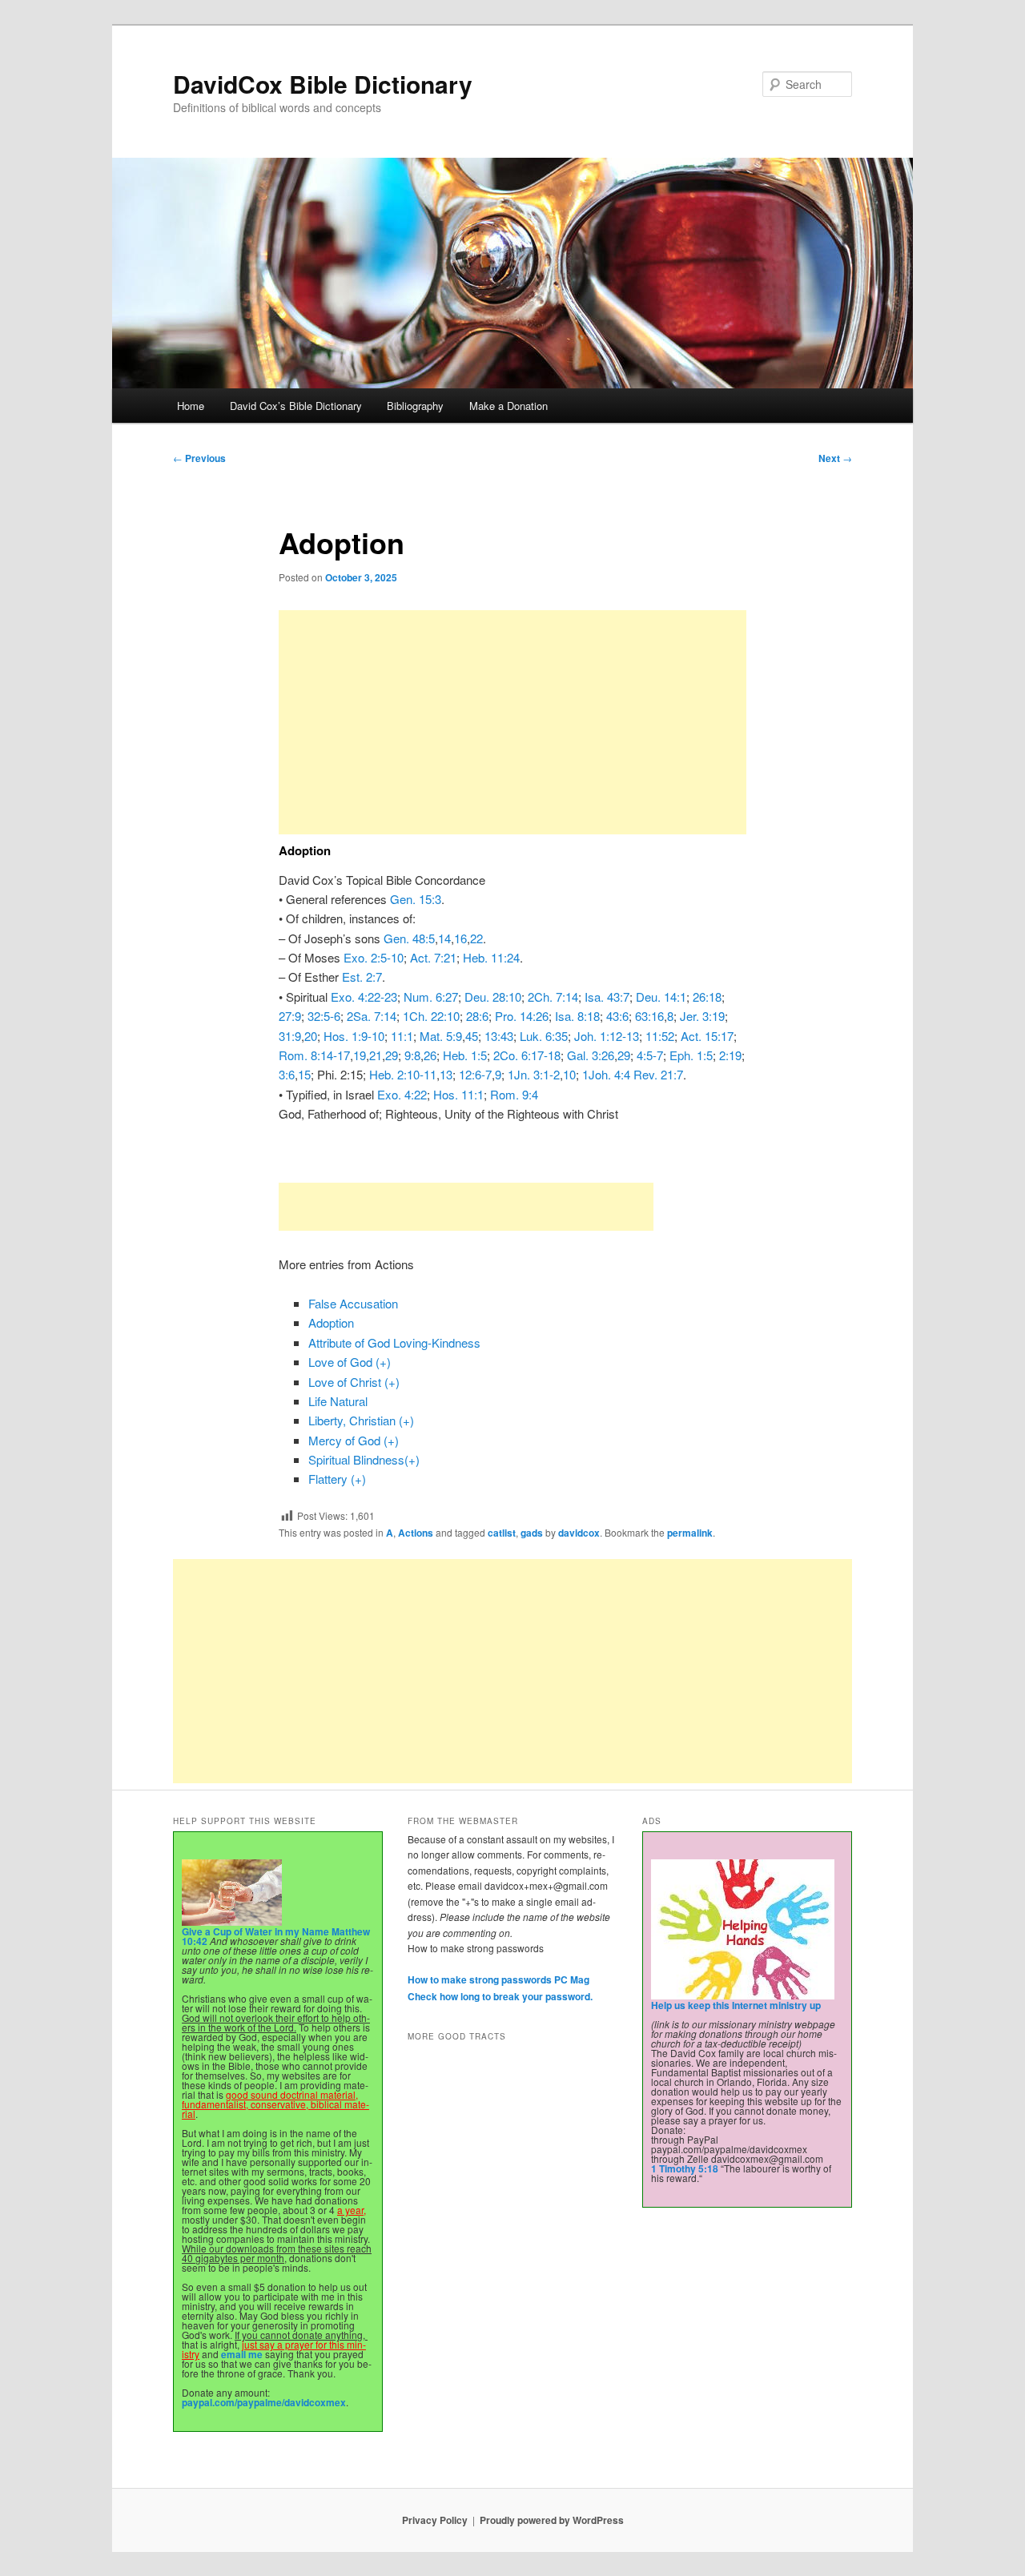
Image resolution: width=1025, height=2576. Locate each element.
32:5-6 (324, 1016)
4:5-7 (650, 1055)
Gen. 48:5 (409, 938)
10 (569, 1074)
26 (430, 1055)
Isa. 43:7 (607, 997)
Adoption (331, 1322)
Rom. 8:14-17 (314, 1055)
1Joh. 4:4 (606, 1074)
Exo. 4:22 (402, 1094)
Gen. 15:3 (416, 899)
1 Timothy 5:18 (685, 2168)
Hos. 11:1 (458, 1094)
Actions (416, 1533)
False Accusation (353, 1303)
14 (444, 938)
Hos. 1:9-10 (354, 1036)
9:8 (412, 1055)
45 (472, 1036)
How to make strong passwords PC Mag (498, 1979)
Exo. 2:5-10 (374, 957)
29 (392, 1055)
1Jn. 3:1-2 (534, 1074)
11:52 (660, 1036)
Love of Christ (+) (354, 1382)
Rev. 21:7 (658, 1074)
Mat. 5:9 (441, 1036)
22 (476, 938)
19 (360, 1055)
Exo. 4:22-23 (364, 997)
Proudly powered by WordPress (552, 2520)
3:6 (287, 1074)
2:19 (730, 1055)
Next (835, 458)
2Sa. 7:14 (372, 1016)
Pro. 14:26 (522, 1016)
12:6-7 (475, 1074)
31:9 (290, 1036)
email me (242, 2354)
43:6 (617, 1016)
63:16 (649, 1016)
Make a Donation (508, 406)
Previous (199, 458)
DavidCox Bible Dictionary (323, 84)
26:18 (707, 997)
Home (191, 406)
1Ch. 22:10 (431, 1016)
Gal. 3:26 (591, 1055)
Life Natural (338, 1401)
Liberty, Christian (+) (361, 1420)
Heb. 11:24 (491, 957)
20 (311, 1036)
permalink (690, 1533)
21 (376, 1055)
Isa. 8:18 (577, 1016)
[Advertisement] (512, 722)
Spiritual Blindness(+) (364, 1459)
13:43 (499, 1036)
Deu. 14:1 (661, 997)
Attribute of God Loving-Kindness (394, 1342)
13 (446, 1074)
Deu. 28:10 (493, 997)
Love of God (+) (350, 1362)
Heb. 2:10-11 (403, 1074)
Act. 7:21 (433, 957)
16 (460, 938)
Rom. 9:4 (514, 1094)
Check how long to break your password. (500, 1996)
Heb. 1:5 (465, 1055)
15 (304, 1074)
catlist (502, 1533)
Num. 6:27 (431, 997)
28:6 (477, 1016)
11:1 (402, 1036)
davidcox (579, 1533)
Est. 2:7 (362, 977)
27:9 (290, 1016)
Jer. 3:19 (702, 1016)
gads (532, 1533)
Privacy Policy (435, 2520)
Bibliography (415, 406)
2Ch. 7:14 (553, 997)
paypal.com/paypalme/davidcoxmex (264, 2402)
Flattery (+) (337, 1479)
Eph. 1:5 (691, 1055)
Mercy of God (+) (354, 1440)
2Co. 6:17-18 (527, 1055)
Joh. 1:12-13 (607, 1036)
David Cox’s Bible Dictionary (296, 406)
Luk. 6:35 (544, 1036)
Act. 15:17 (707, 1036)
